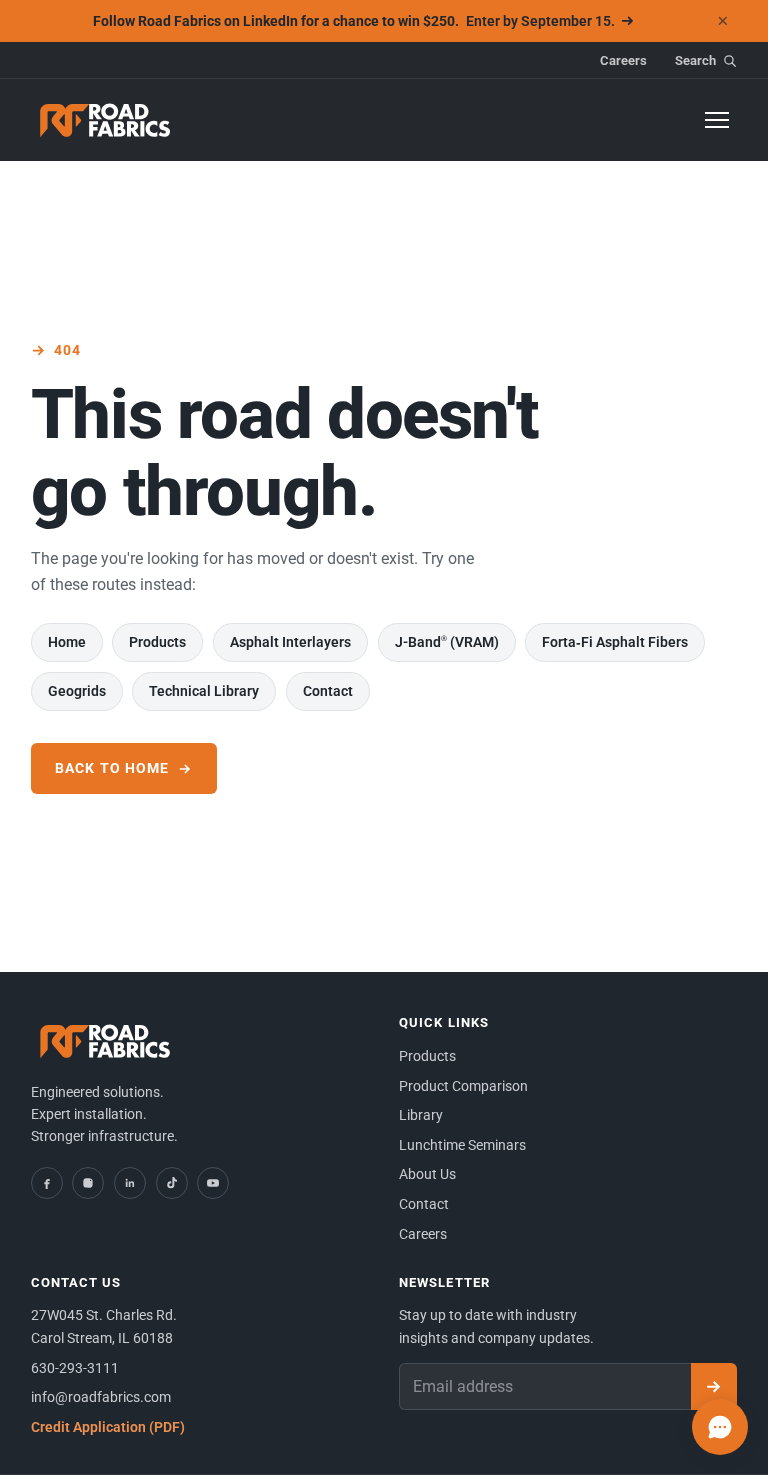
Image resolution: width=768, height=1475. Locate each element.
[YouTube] (213, 1183)
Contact (328, 691)
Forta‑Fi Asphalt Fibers (615, 642)
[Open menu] (717, 120)
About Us (427, 1174)
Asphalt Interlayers (290, 642)
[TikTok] (172, 1183)
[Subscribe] (714, 1387)
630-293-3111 (75, 1368)
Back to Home (112, 768)
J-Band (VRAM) (447, 642)
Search (695, 60)
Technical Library (204, 691)
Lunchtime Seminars (462, 1145)
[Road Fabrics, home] (106, 120)
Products (157, 642)
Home (67, 642)
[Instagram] (88, 1183)
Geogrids (77, 691)
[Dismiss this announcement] (723, 21)
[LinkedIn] (130, 1183)
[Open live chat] (720, 1427)
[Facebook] (47, 1183)
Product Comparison (463, 1086)
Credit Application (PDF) (108, 1427)
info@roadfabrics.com (101, 1397)
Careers (623, 60)
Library (421, 1115)
